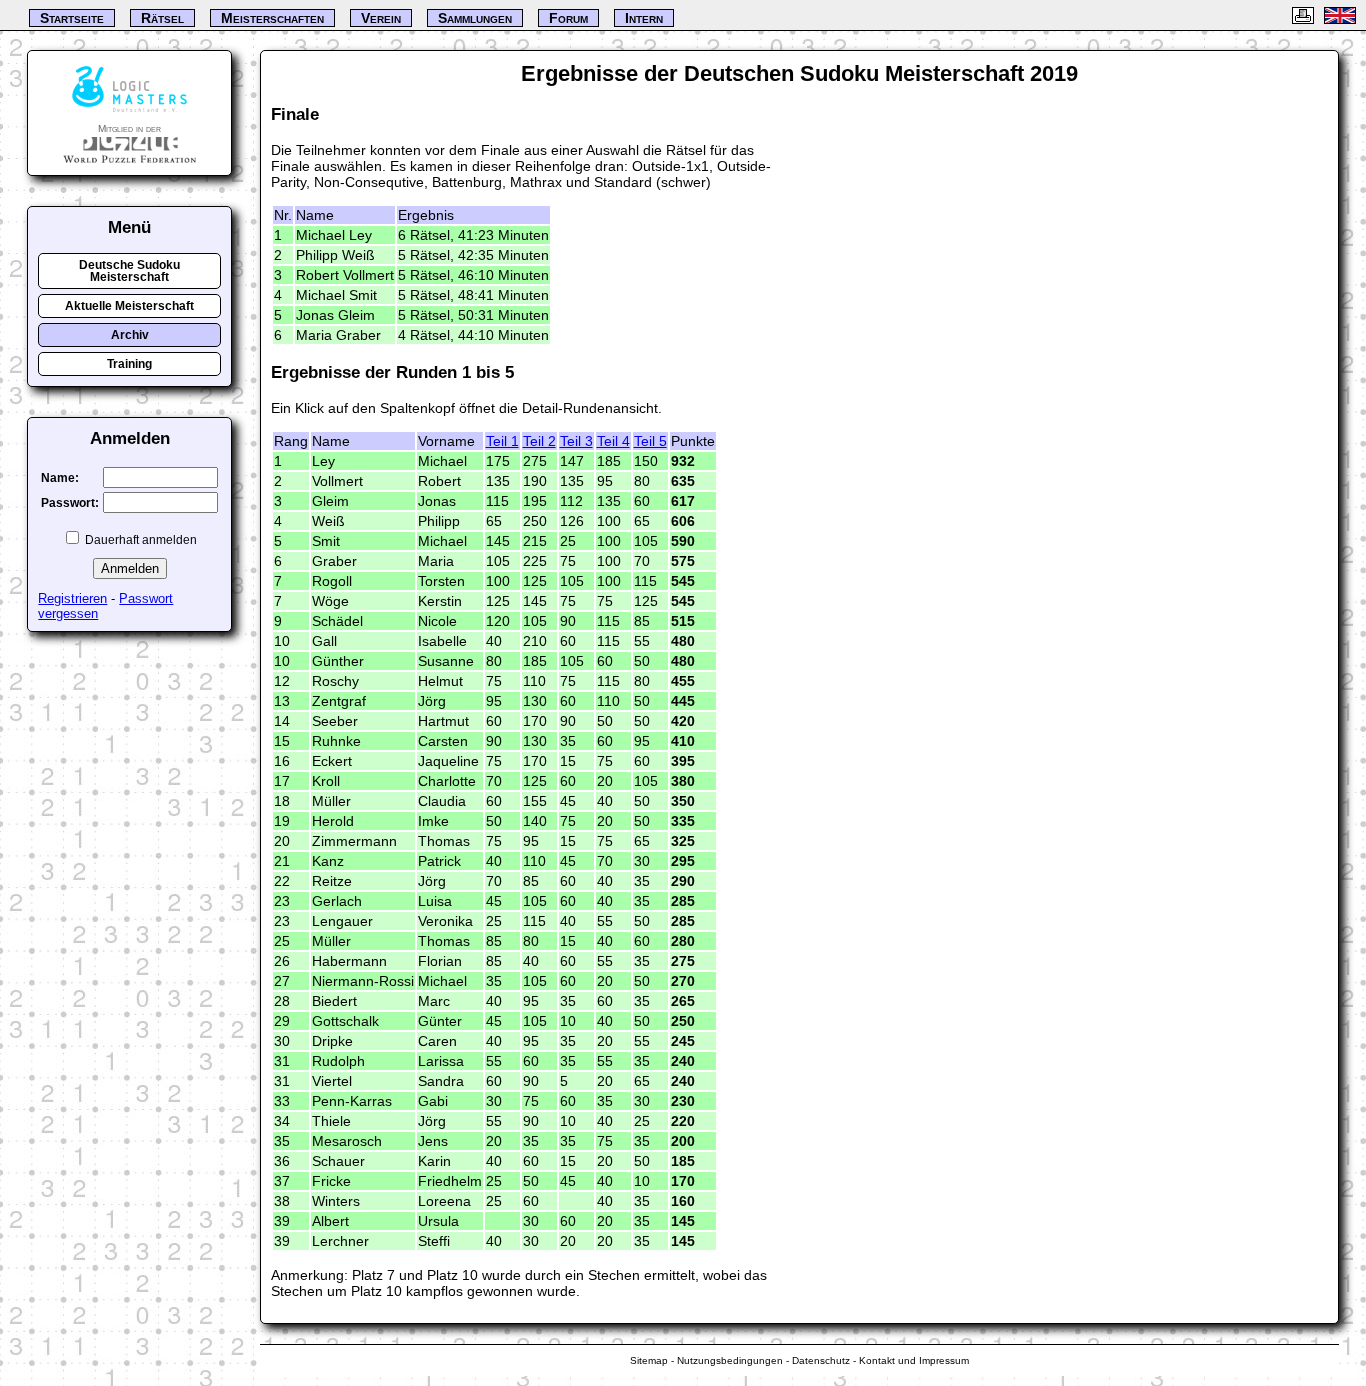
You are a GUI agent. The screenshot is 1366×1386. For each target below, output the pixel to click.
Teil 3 (576, 441)
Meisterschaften (272, 18)
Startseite (72, 18)
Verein (381, 18)
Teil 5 (650, 441)
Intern (644, 18)
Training (129, 364)
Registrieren (72, 598)
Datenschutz (821, 1360)
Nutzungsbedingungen (730, 1360)
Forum (568, 18)
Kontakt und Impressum (914, 1360)
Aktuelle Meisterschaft (129, 306)
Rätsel (162, 18)
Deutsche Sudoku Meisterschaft (129, 271)
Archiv (130, 335)
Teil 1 (502, 441)
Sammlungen (475, 18)
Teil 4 (613, 441)
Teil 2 (539, 441)
